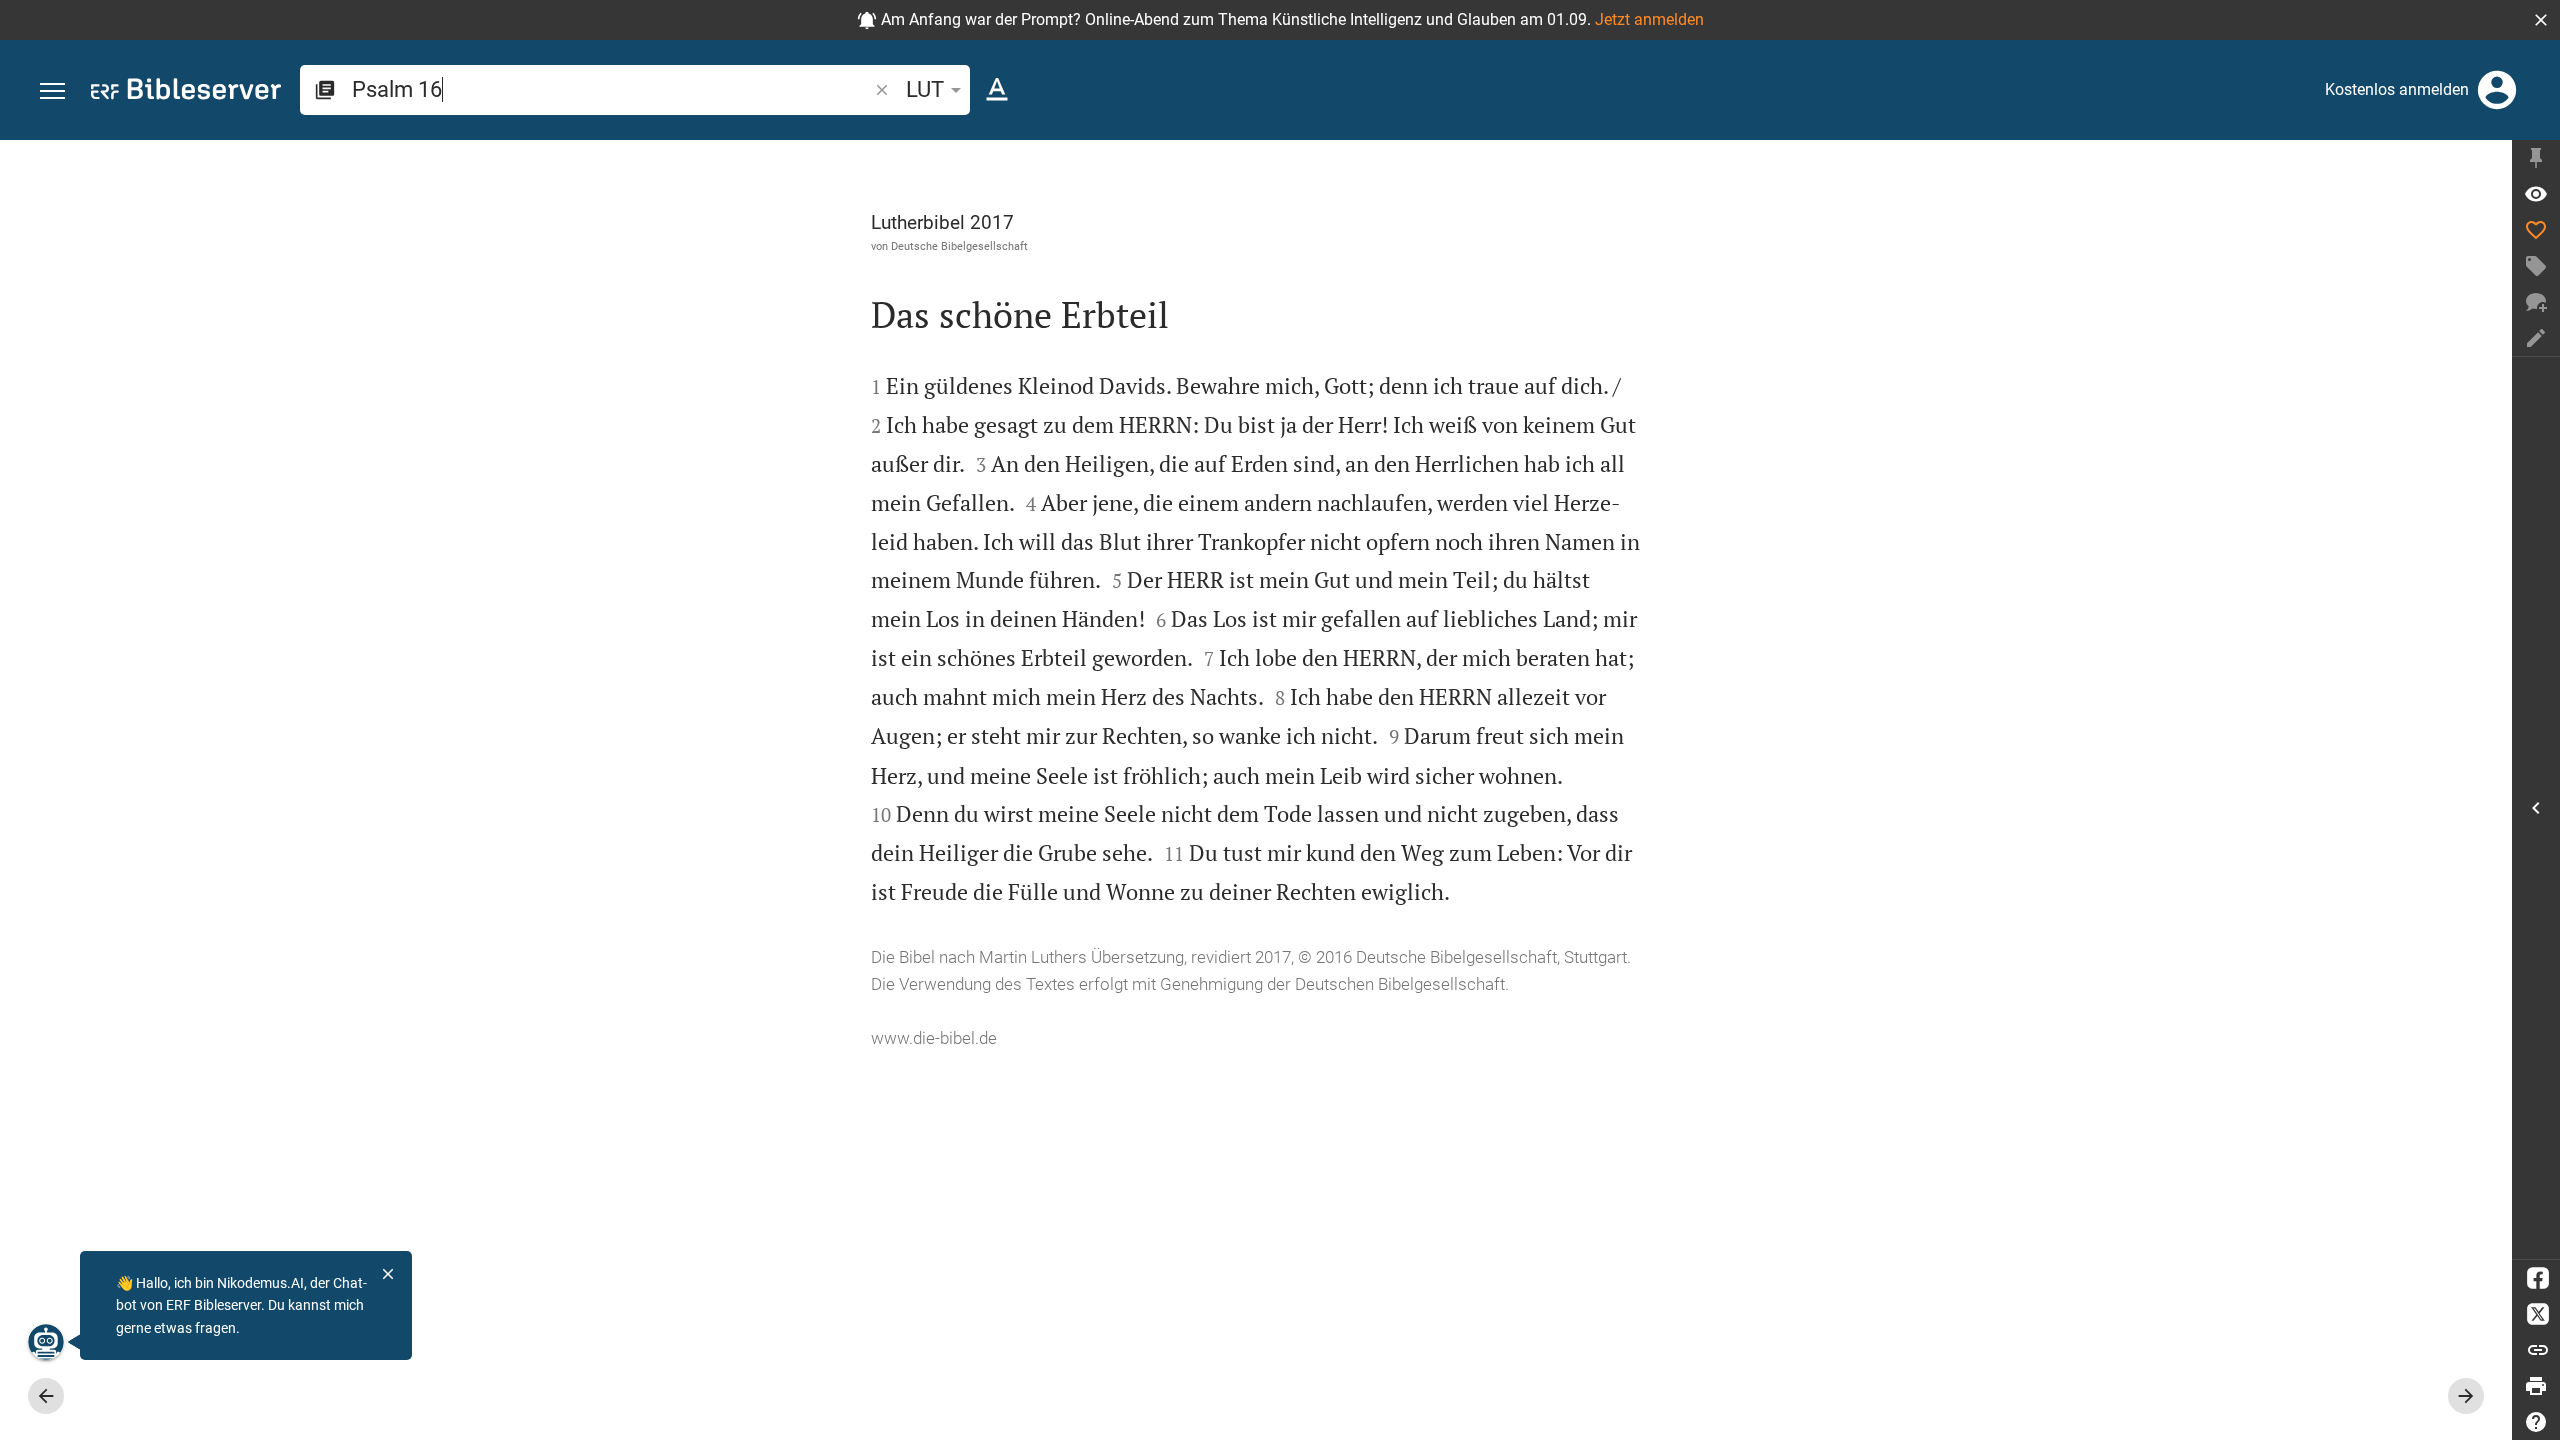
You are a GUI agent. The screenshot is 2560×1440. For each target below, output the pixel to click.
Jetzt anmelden (1649, 19)
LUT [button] (925, 89)
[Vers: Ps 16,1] (2536, 194)
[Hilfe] (2536, 1422)
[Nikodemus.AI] (46, 1342)
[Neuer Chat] (2536, 302)
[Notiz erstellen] (2536, 338)
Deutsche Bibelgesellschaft (959, 246)
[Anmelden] (2497, 90)
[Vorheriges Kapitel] (46, 1396)
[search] (611, 89)
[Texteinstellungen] (997, 90)
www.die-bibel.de (934, 1038)
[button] (2541, 20)
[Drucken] (2536, 1386)
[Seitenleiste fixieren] (2536, 158)
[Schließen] (388, 1274)
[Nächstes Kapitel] (2466, 1396)
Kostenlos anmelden (2397, 89)
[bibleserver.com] (186, 92)
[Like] (2536, 230)
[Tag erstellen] (2536, 266)
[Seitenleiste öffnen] (2536, 808)
